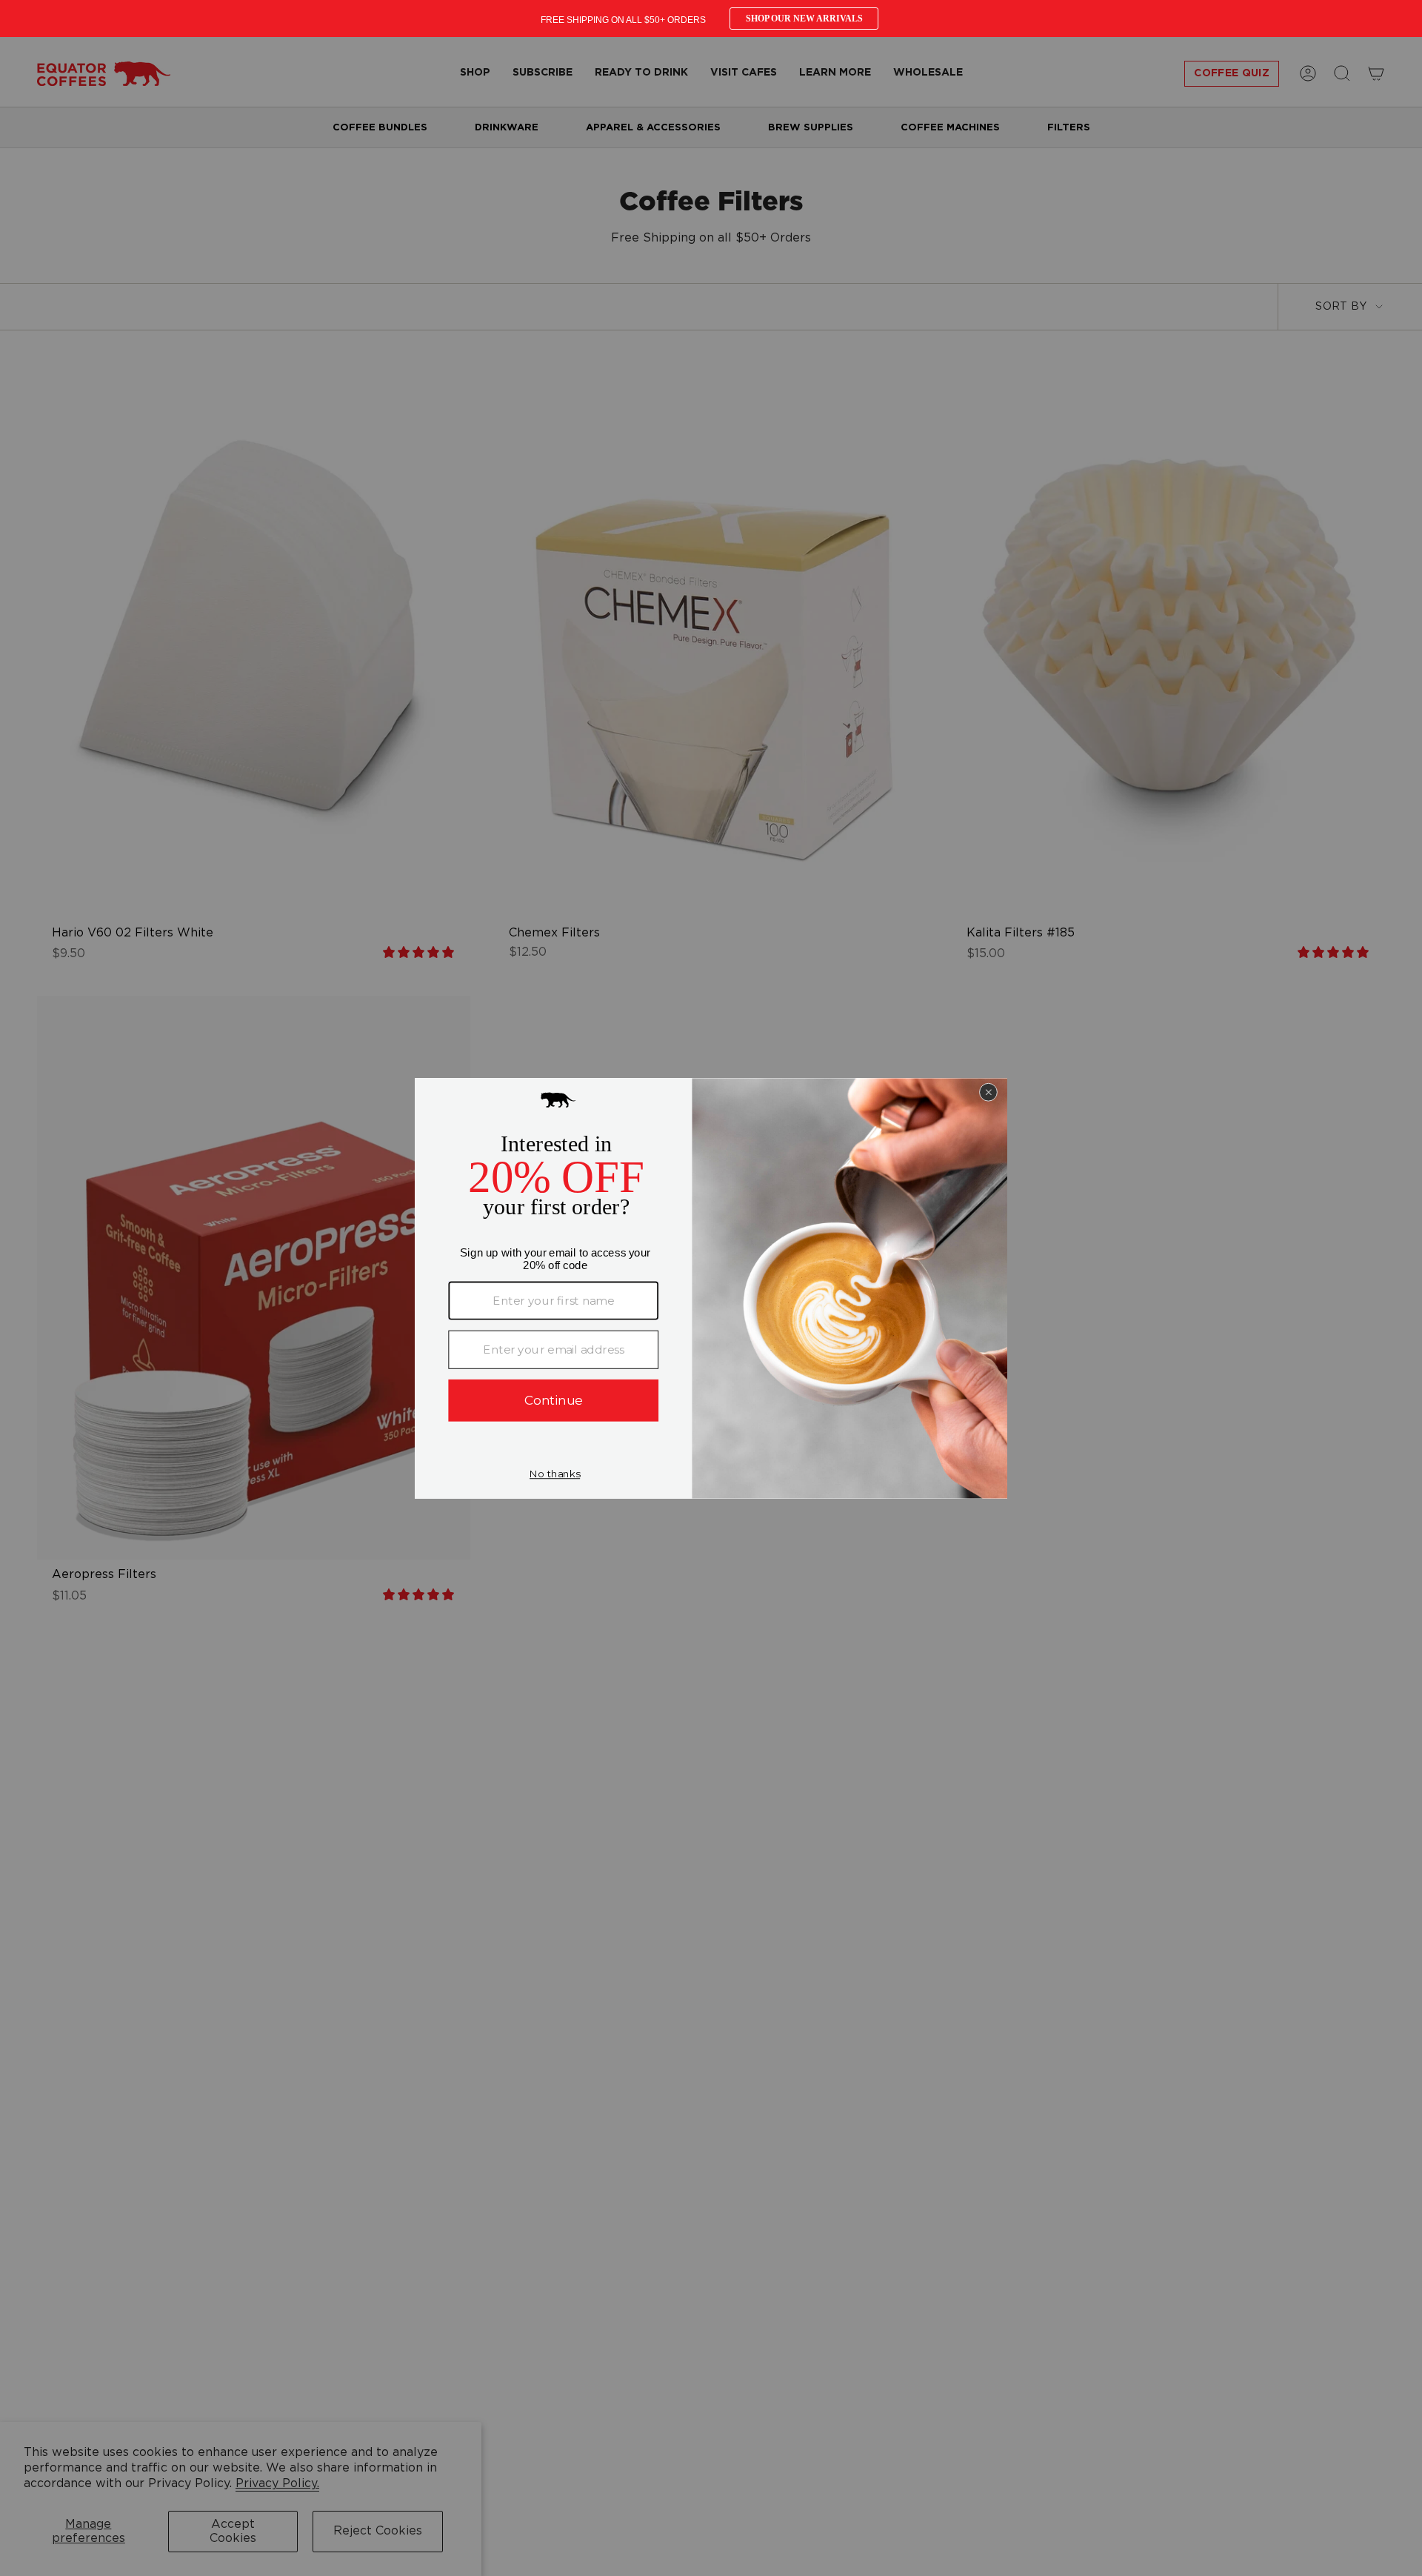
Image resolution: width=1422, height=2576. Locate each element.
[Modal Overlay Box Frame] (711, 19)
